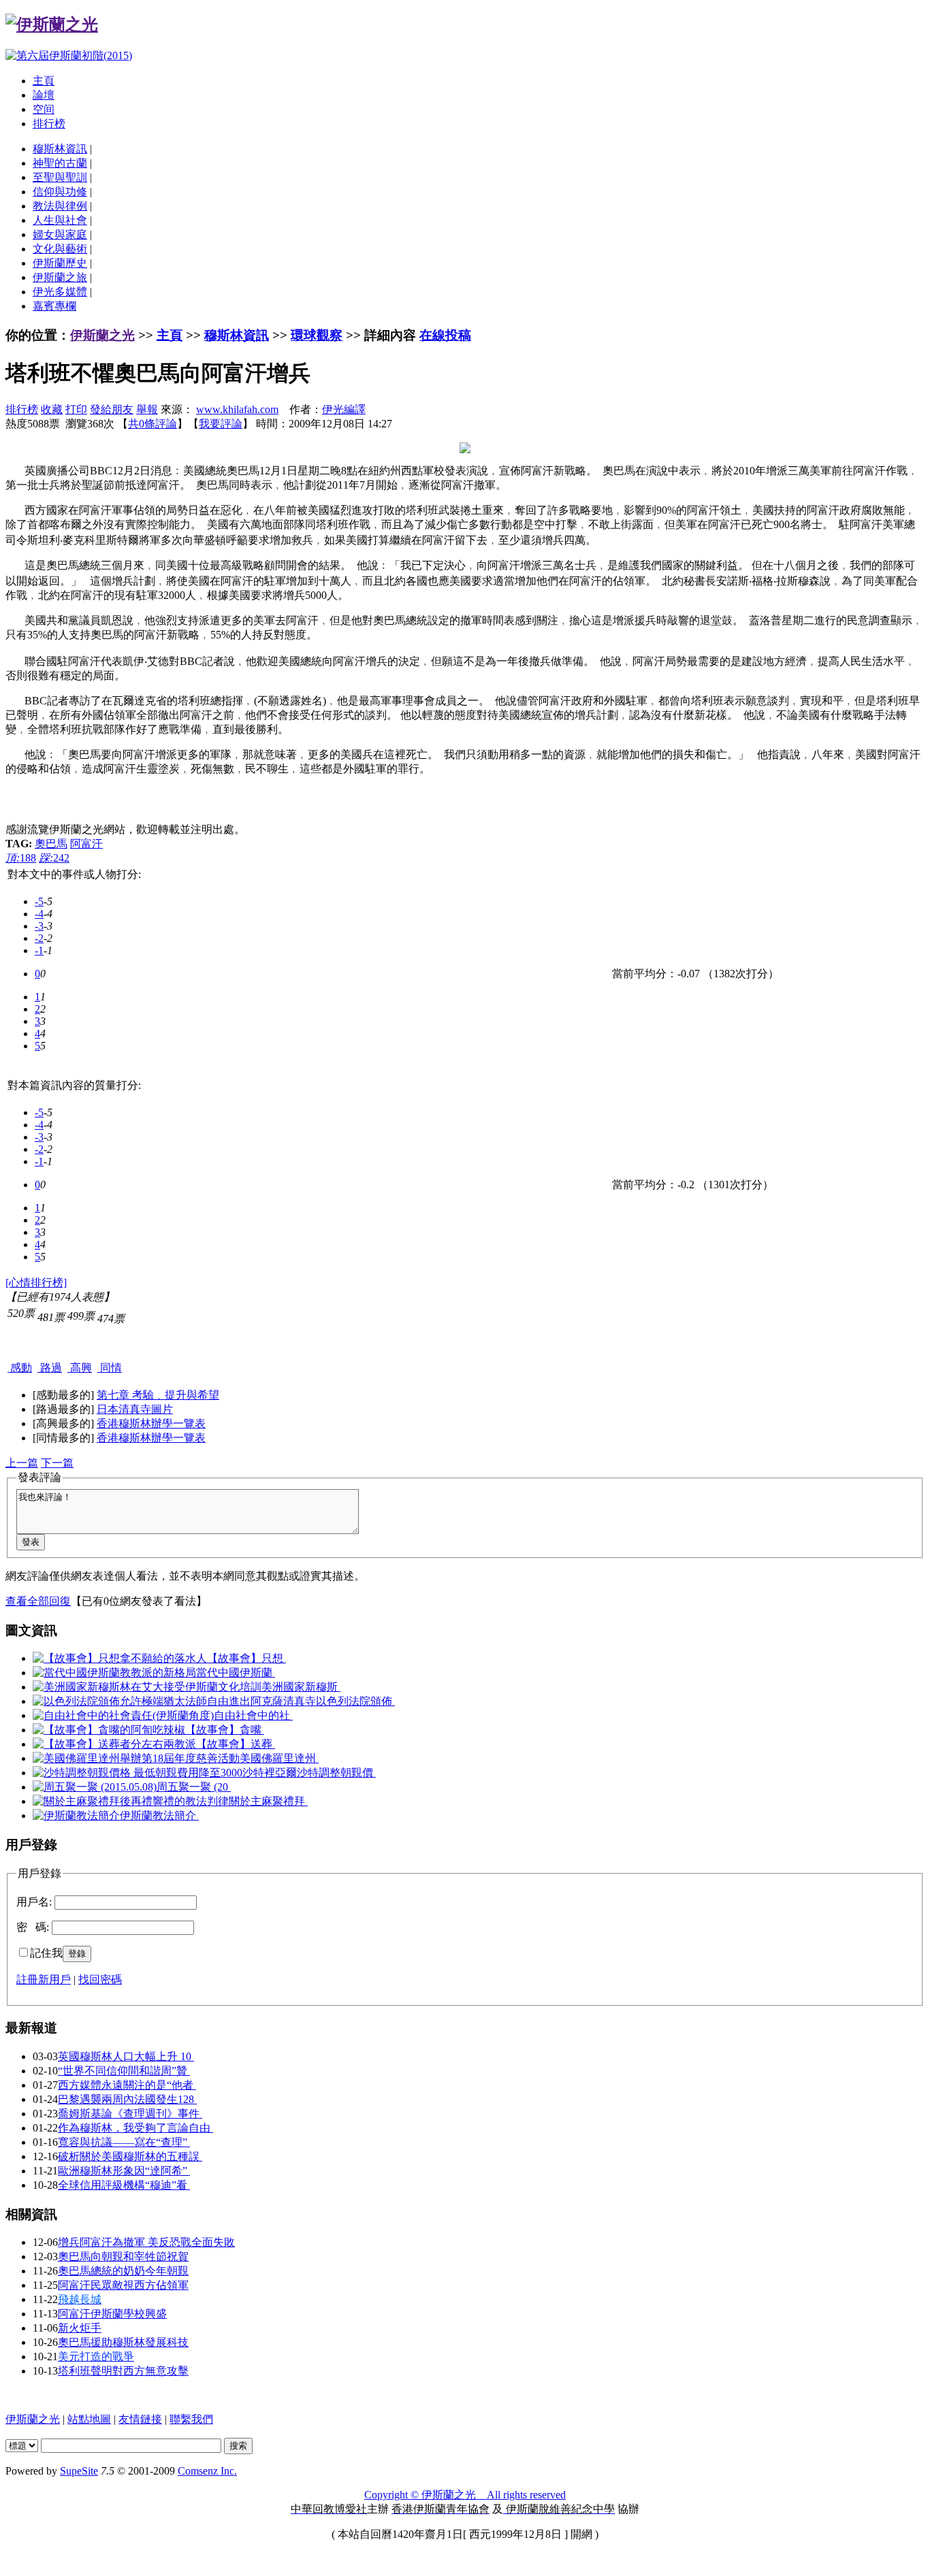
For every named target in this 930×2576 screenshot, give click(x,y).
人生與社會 (60, 220)
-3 (39, 926)
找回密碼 (100, 1979)
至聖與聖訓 (60, 177)
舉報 (147, 409)
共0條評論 (153, 424)
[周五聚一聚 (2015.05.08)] (95, 1787)
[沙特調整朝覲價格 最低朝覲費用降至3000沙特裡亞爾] (165, 1773)
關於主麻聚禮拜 (268, 1801)
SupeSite (79, 2471)
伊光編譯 (344, 409)
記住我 (46, 1953)
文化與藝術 (60, 249)
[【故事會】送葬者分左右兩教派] (114, 1744)
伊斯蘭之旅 (60, 277)
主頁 (44, 81)
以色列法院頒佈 (355, 1701)
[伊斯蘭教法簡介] (76, 1815)
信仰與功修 (60, 192)
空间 (44, 109)
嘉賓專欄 (54, 306)
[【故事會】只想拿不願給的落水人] (120, 1658)
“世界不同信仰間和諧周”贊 (124, 2071)
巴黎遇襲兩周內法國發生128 (127, 2099)
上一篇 (22, 1463)
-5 (39, 901)
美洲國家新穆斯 (301, 1687)
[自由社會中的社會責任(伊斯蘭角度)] (123, 1715)
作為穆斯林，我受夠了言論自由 (135, 2128)
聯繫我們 (191, 2419)
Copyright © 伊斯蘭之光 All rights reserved (465, 2495)
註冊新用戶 (44, 1979)
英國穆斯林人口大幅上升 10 (126, 2056)
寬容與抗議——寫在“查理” (124, 2142)
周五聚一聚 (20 (194, 1787)
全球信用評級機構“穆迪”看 (124, 2185)
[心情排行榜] (36, 1283)
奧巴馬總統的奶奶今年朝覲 (123, 2271)
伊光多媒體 (60, 292)
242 (54, 858)
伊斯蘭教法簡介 (159, 1815)
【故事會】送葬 (236, 1744)
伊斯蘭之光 (102, 335)
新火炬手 (80, 2328)
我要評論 (221, 424)
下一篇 (57, 1463)
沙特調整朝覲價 (336, 1773)
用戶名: (34, 1902)
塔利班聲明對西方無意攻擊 (123, 2371)
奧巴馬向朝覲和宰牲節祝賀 (123, 2256)
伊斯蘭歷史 (60, 263)
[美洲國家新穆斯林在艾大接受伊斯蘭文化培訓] (147, 1687)
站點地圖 (89, 2419)
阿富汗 (86, 844)
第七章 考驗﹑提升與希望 (158, 1395)
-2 (39, 938)
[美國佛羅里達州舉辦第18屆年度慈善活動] (136, 1758)
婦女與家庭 (60, 234)
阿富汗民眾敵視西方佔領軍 (123, 2285)
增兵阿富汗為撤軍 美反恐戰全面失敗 (146, 2242)
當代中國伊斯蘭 (236, 1673)
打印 (76, 409)
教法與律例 (60, 206)
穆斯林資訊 (60, 149)
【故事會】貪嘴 (225, 1730)
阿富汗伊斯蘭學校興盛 (112, 2314)
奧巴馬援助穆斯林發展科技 (123, 2342)
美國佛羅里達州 (279, 1758)
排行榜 (49, 124)
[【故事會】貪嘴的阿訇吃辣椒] (109, 1730)
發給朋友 (112, 409)
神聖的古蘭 (60, 163)
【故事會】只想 (246, 1658)
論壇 (44, 95)
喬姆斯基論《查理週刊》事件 (130, 2114)
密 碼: (33, 1927)
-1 (39, 950)
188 (21, 858)
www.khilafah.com (237, 409)
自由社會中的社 (253, 1715)
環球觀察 (317, 335)
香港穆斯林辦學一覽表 (151, 1423)
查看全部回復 (38, 1601)
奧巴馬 (51, 844)
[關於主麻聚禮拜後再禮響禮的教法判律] (131, 1801)
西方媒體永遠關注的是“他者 (127, 2085)
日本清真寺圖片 (135, 1409)
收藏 (52, 409)
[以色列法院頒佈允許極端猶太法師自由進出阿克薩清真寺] (174, 1701)
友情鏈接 (140, 2419)
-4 (39, 914)
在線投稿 (445, 335)
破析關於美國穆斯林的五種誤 (130, 2156)
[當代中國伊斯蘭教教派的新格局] (114, 1673)
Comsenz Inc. (207, 2471)
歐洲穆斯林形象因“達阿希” (124, 2171)
